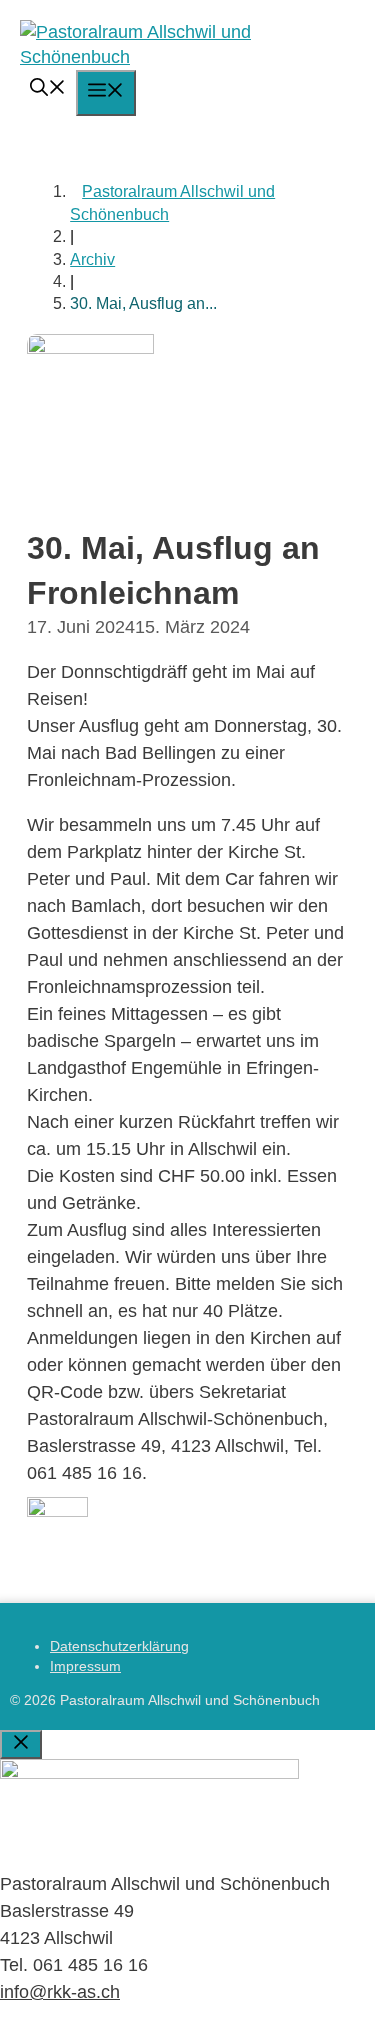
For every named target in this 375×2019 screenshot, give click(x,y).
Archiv (92, 259)
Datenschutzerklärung (119, 1646)
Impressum (85, 1666)
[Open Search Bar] (48, 90)
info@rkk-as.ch (60, 1992)
